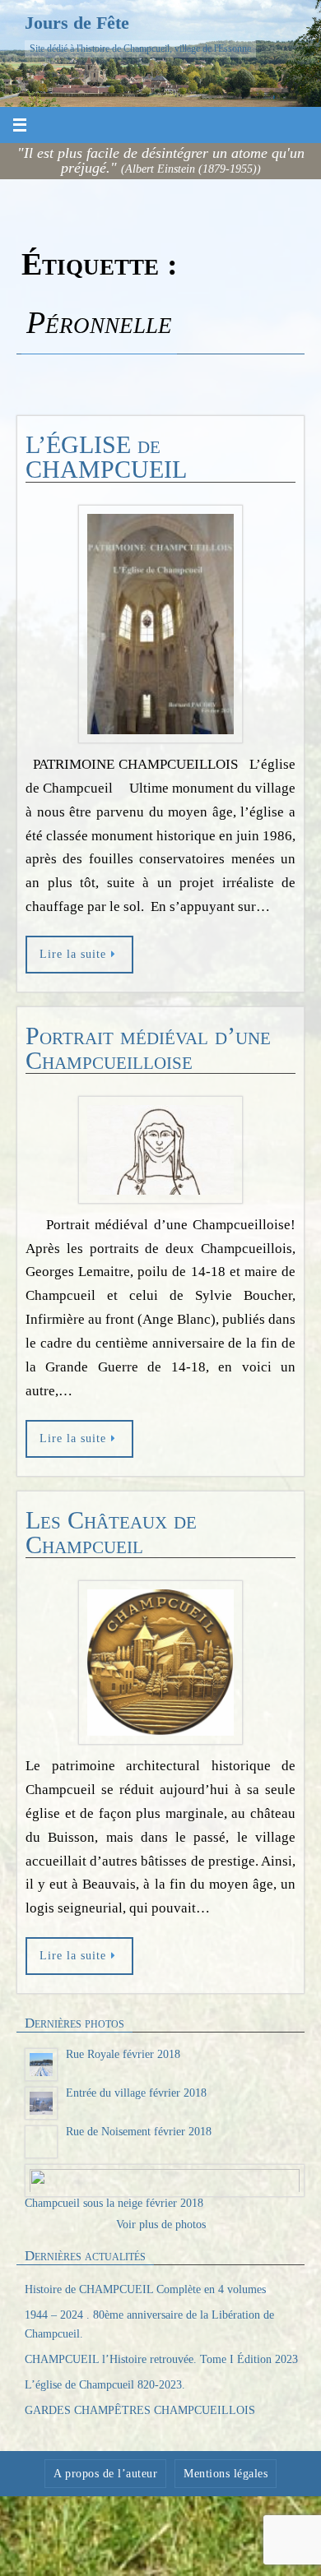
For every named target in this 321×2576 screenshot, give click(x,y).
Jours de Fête (77, 23)
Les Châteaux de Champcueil (111, 1532)
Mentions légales (226, 2482)
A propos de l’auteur (105, 2482)
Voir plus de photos (161, 2233)
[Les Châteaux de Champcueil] (160, 1663)
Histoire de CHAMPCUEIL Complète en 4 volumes (145, 2298)
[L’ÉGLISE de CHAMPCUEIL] (160, 624)
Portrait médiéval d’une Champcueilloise (148, 1048)
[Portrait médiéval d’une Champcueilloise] (160, 1150)
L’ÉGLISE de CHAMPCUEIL (106, 457)
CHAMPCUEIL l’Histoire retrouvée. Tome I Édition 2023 (161, 2368)
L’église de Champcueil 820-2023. (105, 2393)
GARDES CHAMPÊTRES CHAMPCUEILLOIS (140, 2419)
